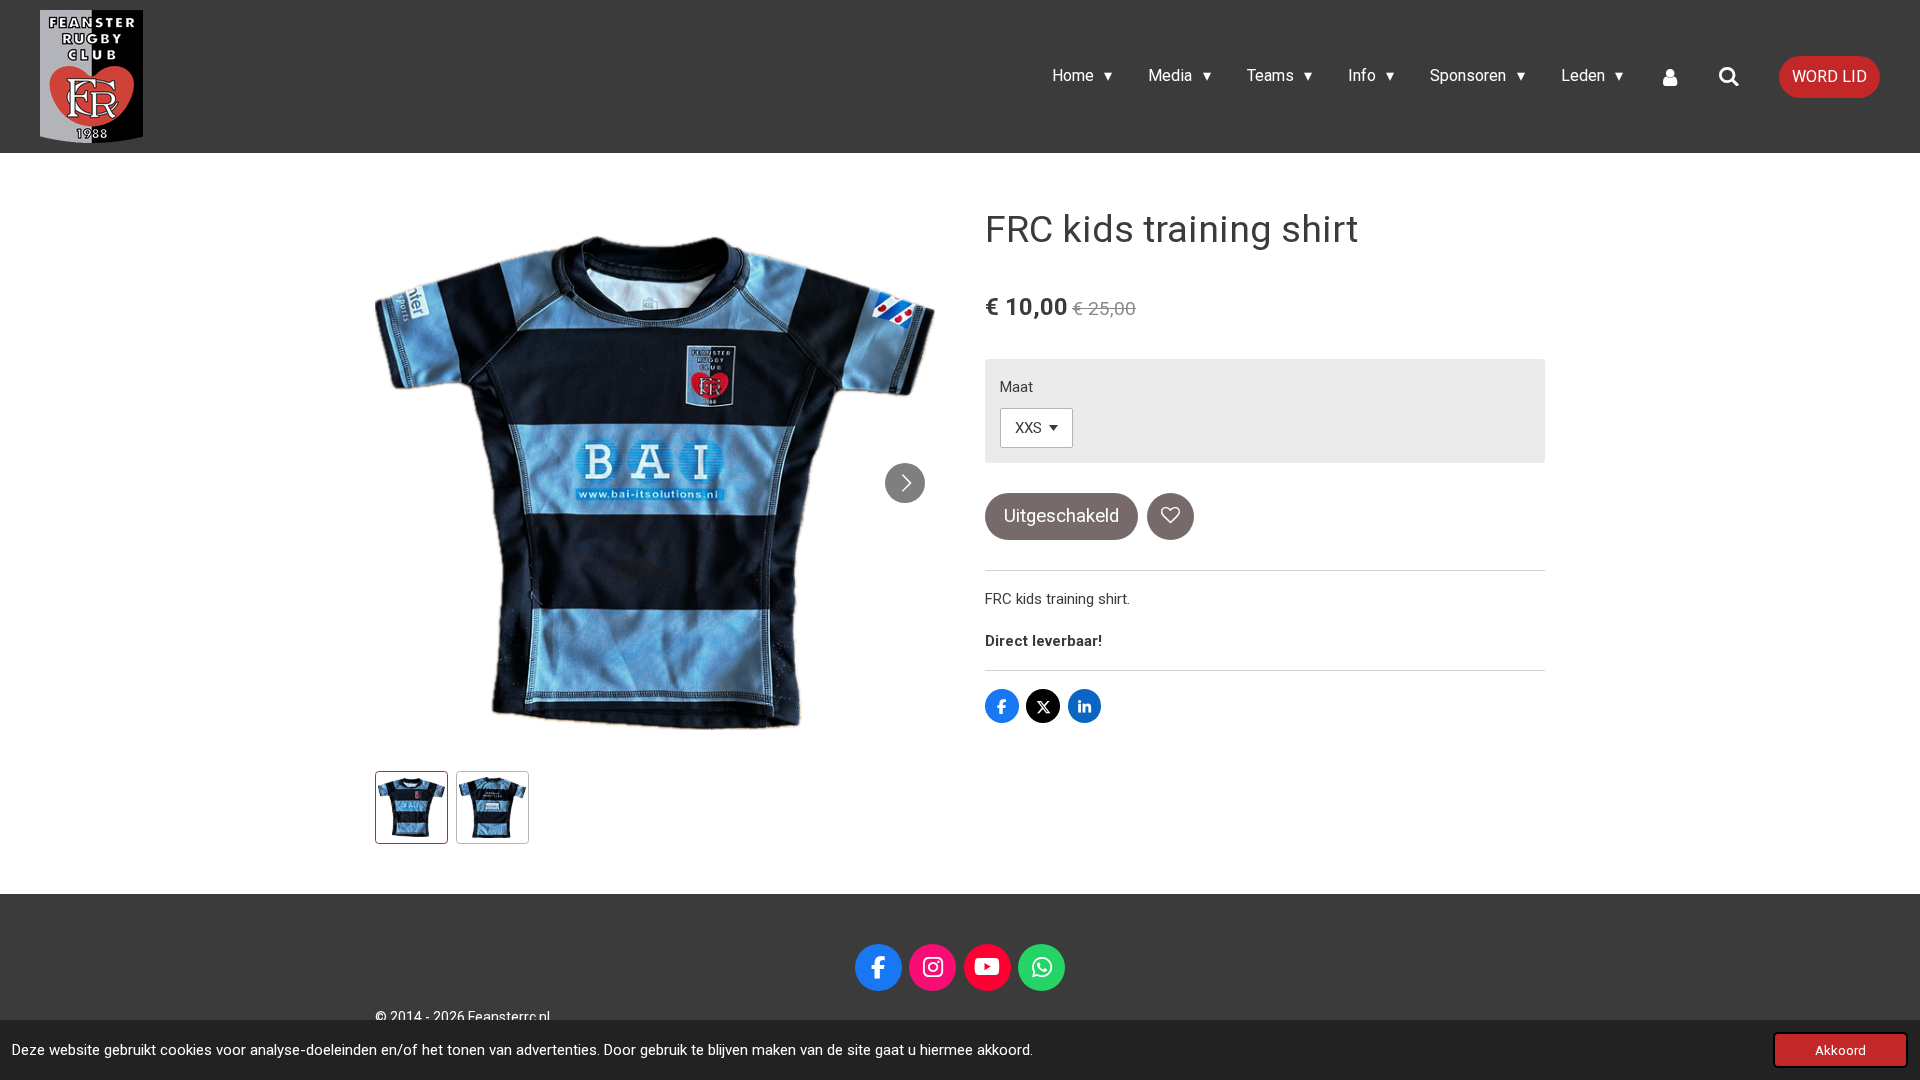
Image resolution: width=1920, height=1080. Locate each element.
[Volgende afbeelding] (905, 483)
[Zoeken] (1729, 76)
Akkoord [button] (1840, 1050)
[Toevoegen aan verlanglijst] (1170, 516)
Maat (1016, 387)
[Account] (1670, 76)
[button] (411, 807)
